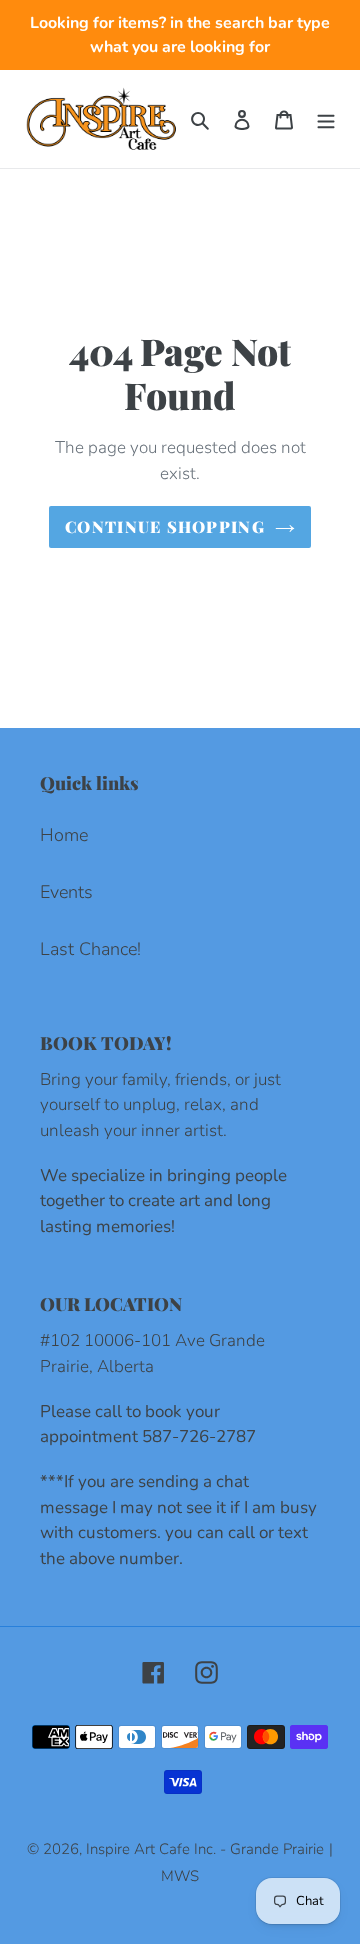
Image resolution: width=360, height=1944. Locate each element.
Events (66, 892)
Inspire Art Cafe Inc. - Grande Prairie (205, 1849)
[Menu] (326, 118)
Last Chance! (90, 949)
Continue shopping (165, 526)
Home (64, 835)
